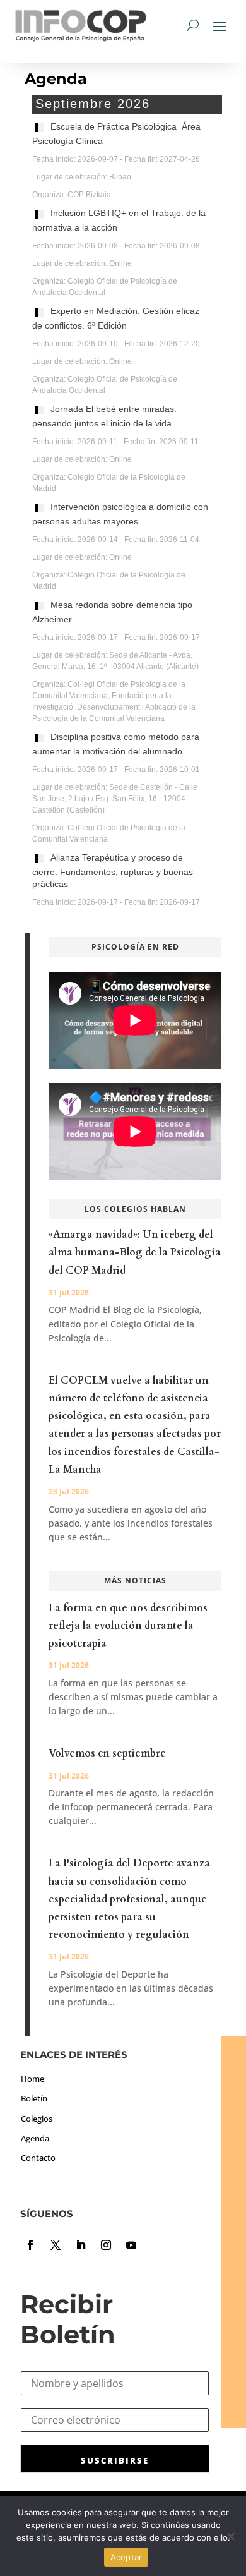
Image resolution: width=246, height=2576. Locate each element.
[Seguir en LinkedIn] (81, 2245)
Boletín (34, 2098)
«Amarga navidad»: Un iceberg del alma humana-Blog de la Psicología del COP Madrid (135, 1252)
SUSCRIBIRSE (115, 2460)
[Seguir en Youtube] (131, 2245)
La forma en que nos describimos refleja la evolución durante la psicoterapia (128, 1626)
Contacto (38, 2158)
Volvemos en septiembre (107, 1753)
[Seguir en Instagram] (106, 2245)
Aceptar (126, 2557)
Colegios (37, 2119)
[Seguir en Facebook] (30, 2245)
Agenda (35, 2138)
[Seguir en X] (56, 2245)
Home (32, 2079)
